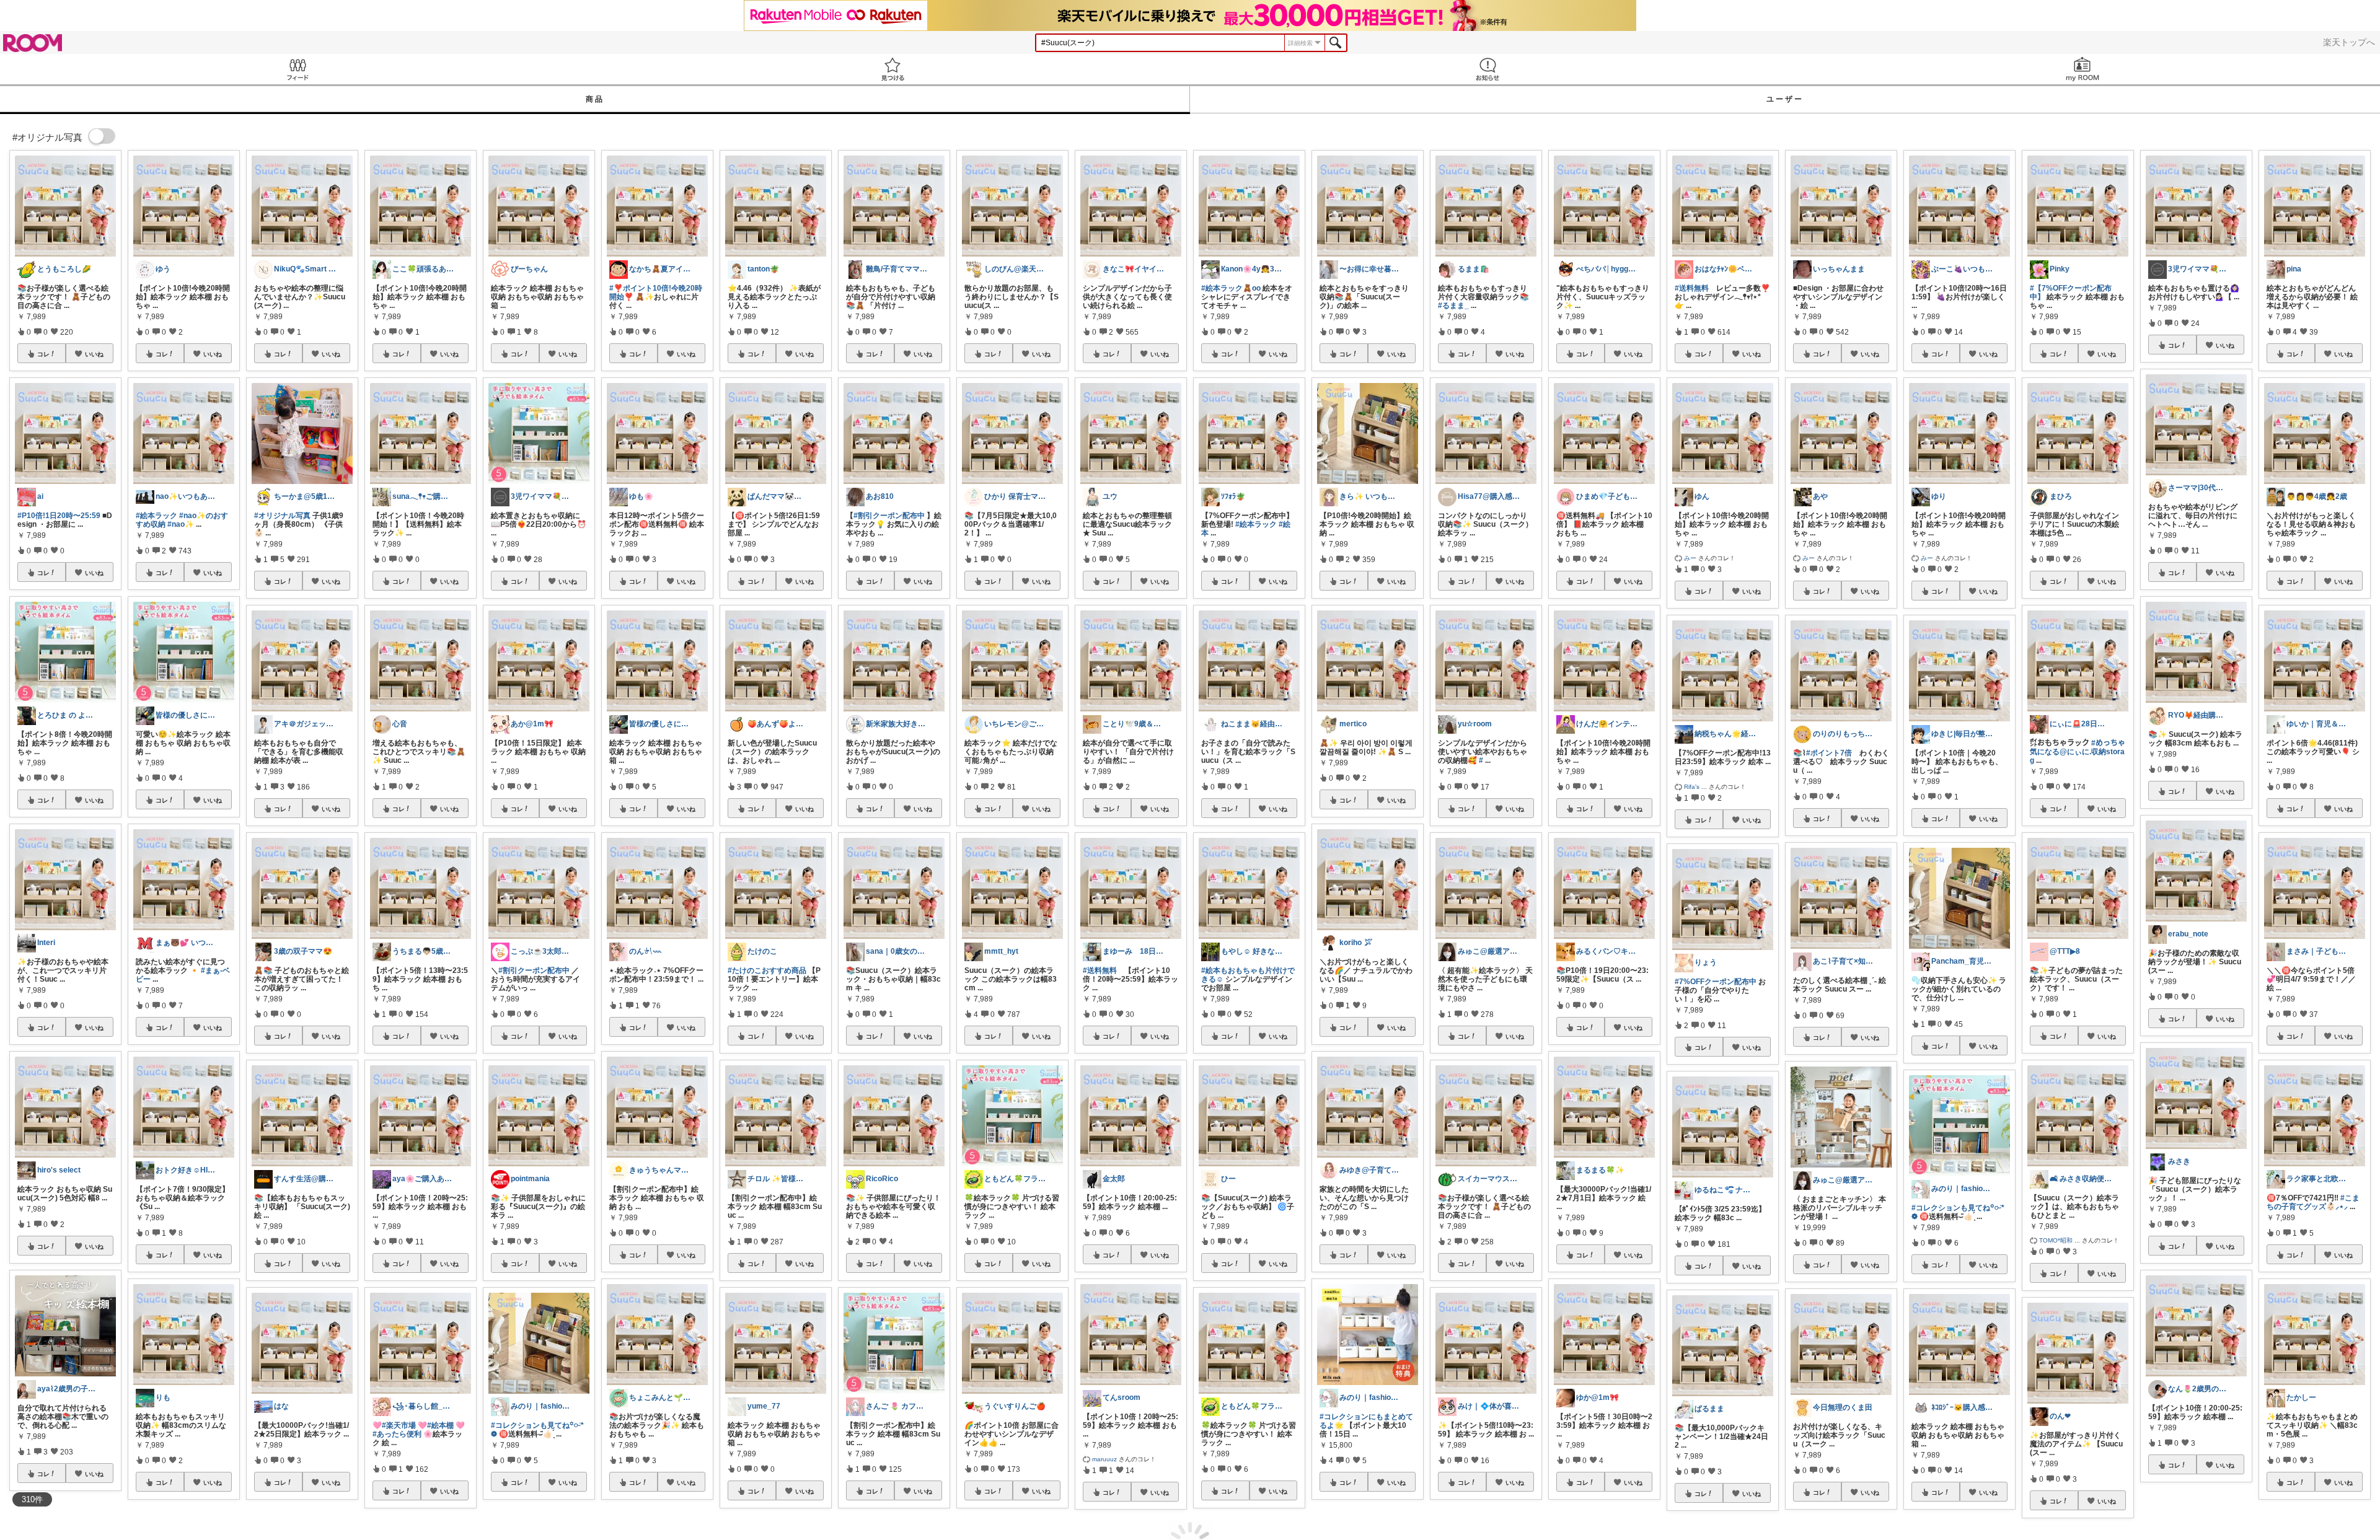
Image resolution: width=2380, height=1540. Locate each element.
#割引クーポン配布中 (534, 970)
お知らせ (1487, 69)
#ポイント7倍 (1829, 753)
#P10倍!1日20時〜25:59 (59, 516)
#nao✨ (181, 524)
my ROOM (2082, 69)
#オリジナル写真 (282, 516)
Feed (297, 69)
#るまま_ (1453, 306)
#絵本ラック (156, 516)
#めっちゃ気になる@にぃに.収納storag (2078, 752)
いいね (94, 354)
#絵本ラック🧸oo (1231, 288)
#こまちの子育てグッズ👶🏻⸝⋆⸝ (2313, 1202)
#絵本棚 (440, 1425)
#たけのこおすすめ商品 (767, 970)
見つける (892, 69)
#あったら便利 (397, 1434)
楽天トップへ (2349, 42)
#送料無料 (1100, 970)
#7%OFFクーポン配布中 (1716, 982)
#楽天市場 (399, 1425)
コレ (43, 354)
